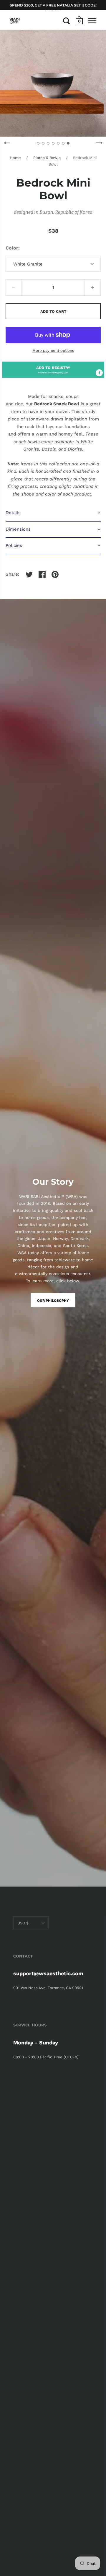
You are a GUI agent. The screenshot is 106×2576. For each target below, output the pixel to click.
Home (15, 158)
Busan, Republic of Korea (66, 212)
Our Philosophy (53, 1301)
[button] (53, 370)
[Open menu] (92, 21)
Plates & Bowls (47, 158)
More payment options (53, 350)
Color (12, 248)
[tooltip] (99, 373)
